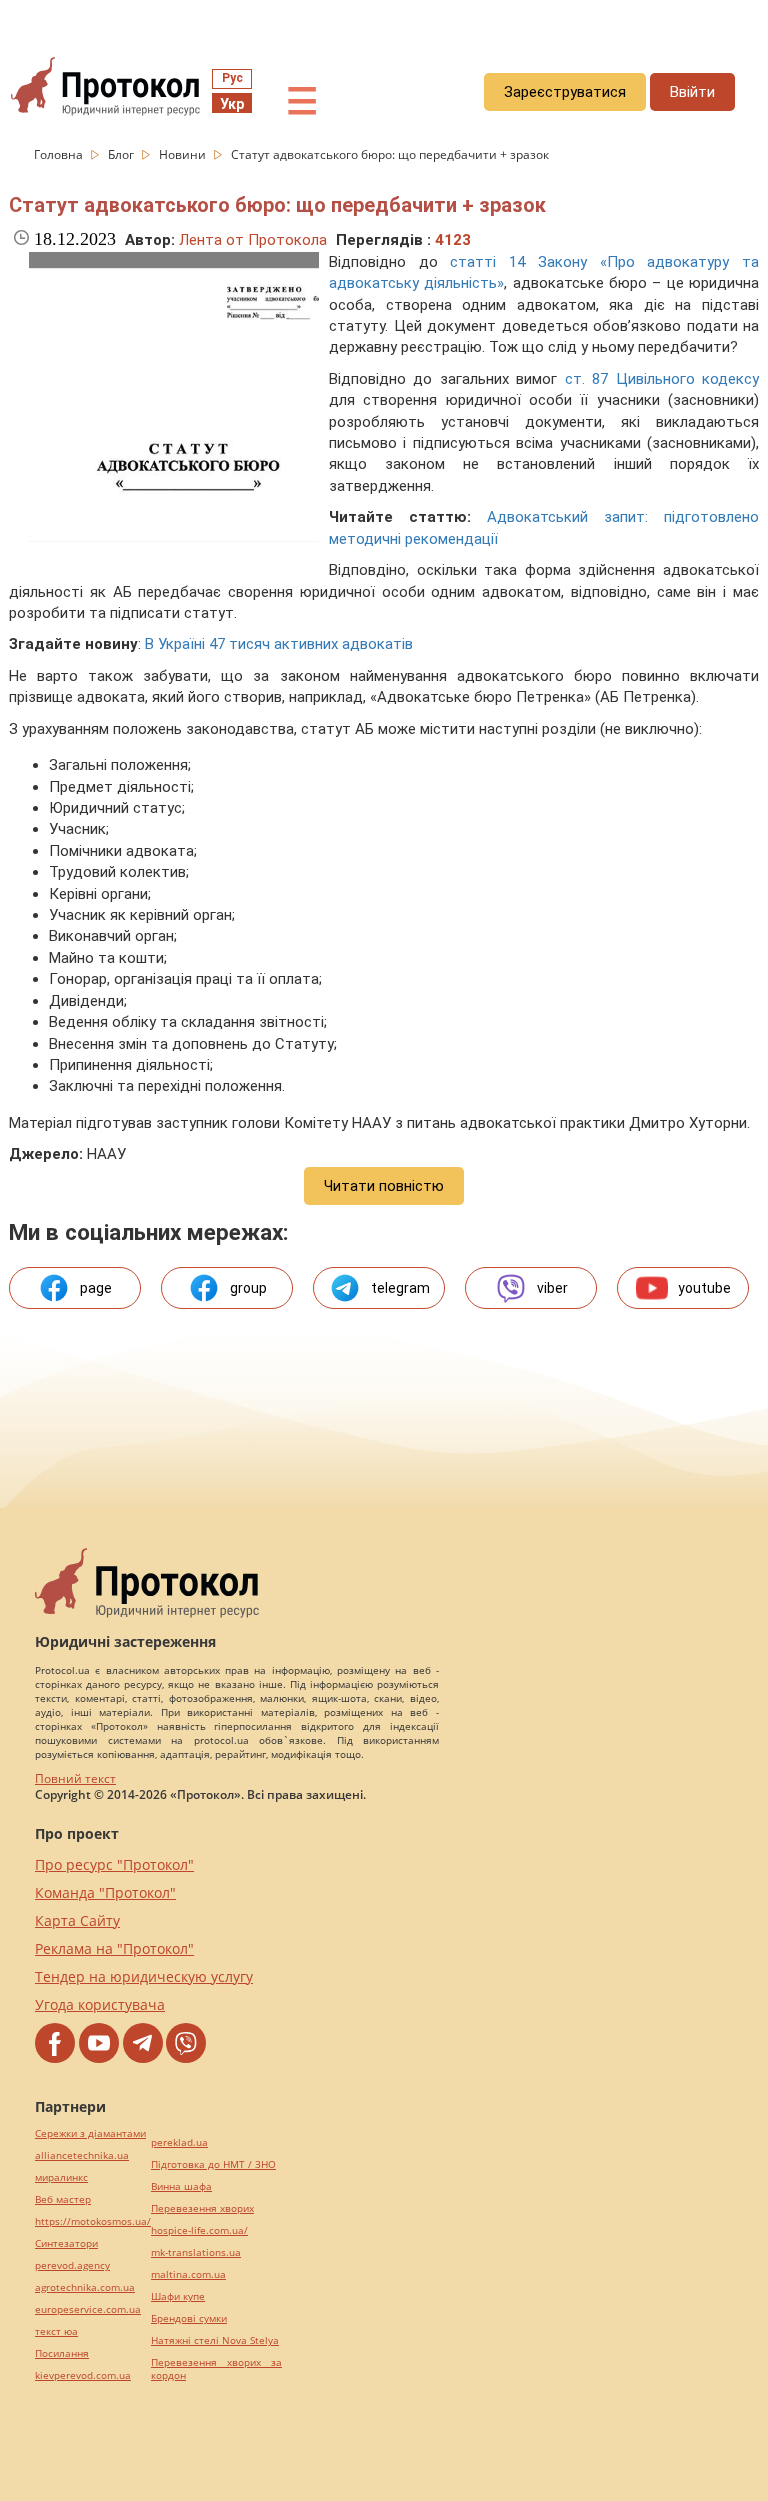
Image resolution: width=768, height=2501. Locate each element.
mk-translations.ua (196, 2252)
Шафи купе (178, 2296)
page (96, 1288)
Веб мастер (63, 2199)
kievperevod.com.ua (83, 2375)
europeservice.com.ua (88, 2309)
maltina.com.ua (188, 2274)
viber (552, 1288)
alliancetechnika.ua (82, 2155)
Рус (232, 78)
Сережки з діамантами (90, 2133)
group (248, 1288)
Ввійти (692, 92)
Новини (184, 154)
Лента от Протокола (253, 240)
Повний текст (75, 1778)
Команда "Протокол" (105, 1892)
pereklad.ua (179, 2142)
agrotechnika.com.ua (85, 2287)
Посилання (62, 2353)
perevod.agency (72, 2265)
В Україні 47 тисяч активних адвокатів (279, 644)
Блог (122, 154)
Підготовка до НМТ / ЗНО (213, 2164)
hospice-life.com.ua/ (199, 2230)
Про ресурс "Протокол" (114, 1864)
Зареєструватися (565, 92)
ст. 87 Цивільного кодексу (662, 379)
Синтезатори (66, 2243)
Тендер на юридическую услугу (144, 1976)
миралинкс (61, 2177)
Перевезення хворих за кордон (216, 2369)
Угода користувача (100, 2004)
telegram (400, 1288)
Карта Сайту (77, 1920)
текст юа (56, 2331)
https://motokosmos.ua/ (93, 2221)
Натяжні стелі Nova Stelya (215, 2340)
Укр (232, 104)
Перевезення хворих (202, 2208)
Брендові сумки (189, 2318)
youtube (704, 1288)
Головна (60, 154)
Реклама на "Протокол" (114, 1948)
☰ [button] (302, 102)
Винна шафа (181, 2186)
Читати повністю (384, 1186)
